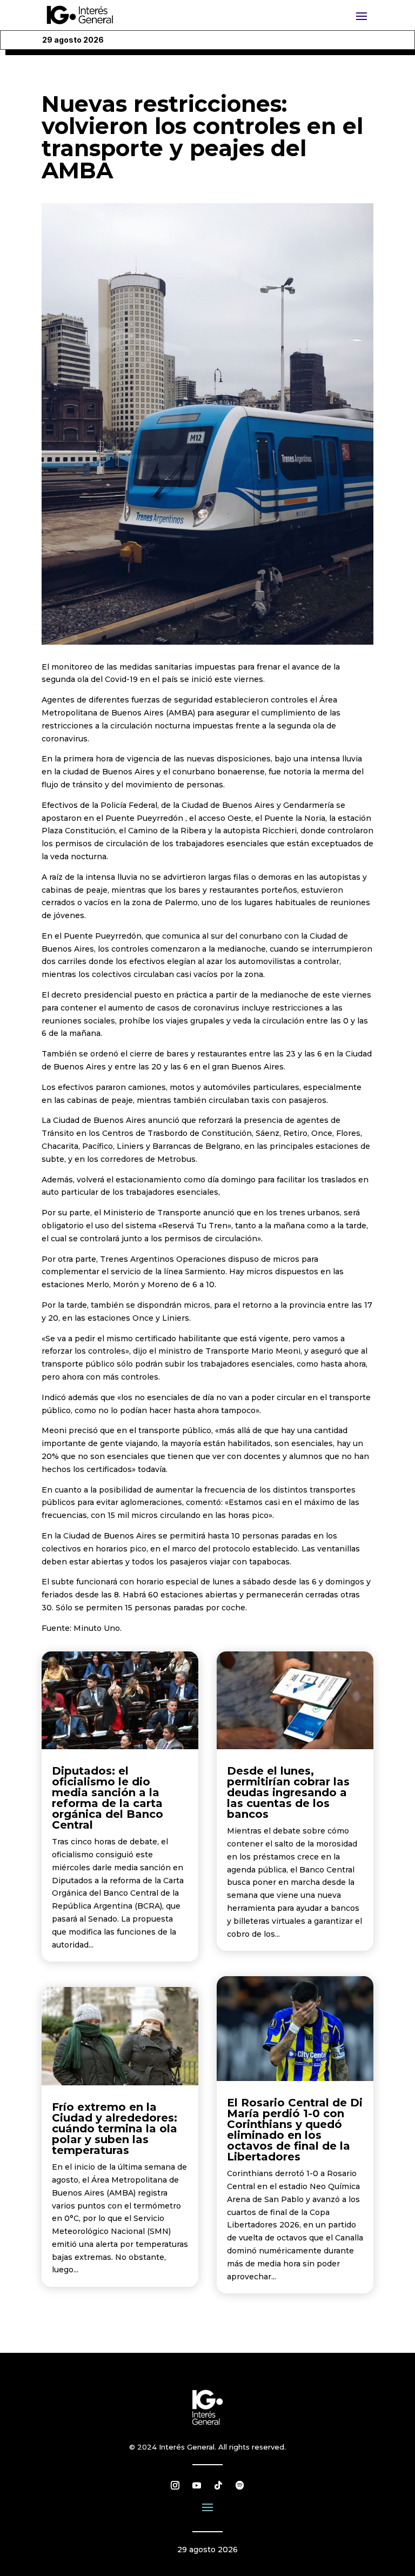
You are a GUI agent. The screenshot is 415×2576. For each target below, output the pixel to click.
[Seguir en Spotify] (240, 2485)
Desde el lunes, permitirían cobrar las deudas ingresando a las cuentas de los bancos (288, 1792)
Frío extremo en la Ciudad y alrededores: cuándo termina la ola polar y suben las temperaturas (115, 2129)
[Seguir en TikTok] (218, 2485)
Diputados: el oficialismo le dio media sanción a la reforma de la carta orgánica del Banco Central (108, 1798)
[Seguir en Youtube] (197, 2485)
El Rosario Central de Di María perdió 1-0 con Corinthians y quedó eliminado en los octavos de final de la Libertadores (295, 2130)
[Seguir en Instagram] (175, 2485)
